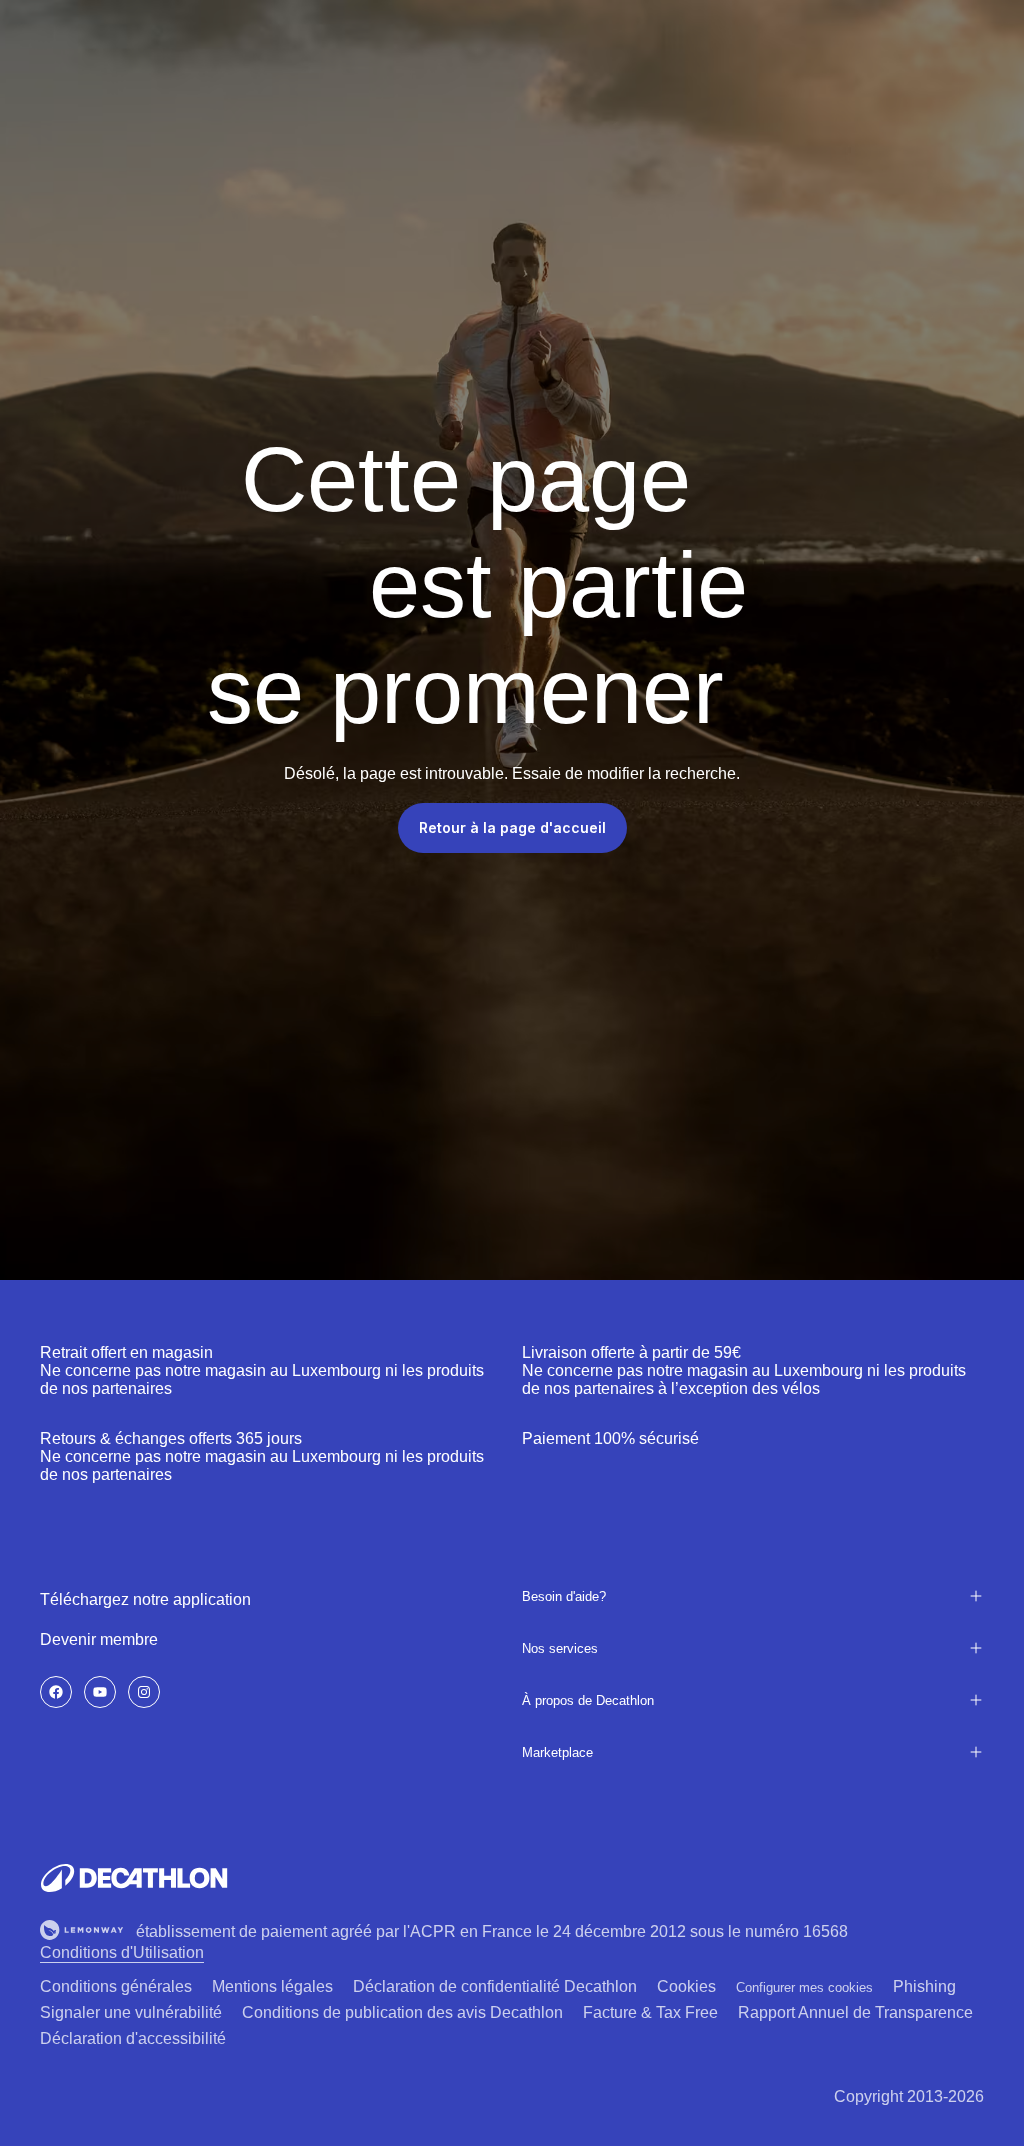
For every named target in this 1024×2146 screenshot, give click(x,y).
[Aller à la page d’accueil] (134, 1878)
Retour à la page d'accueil (512, 827)
